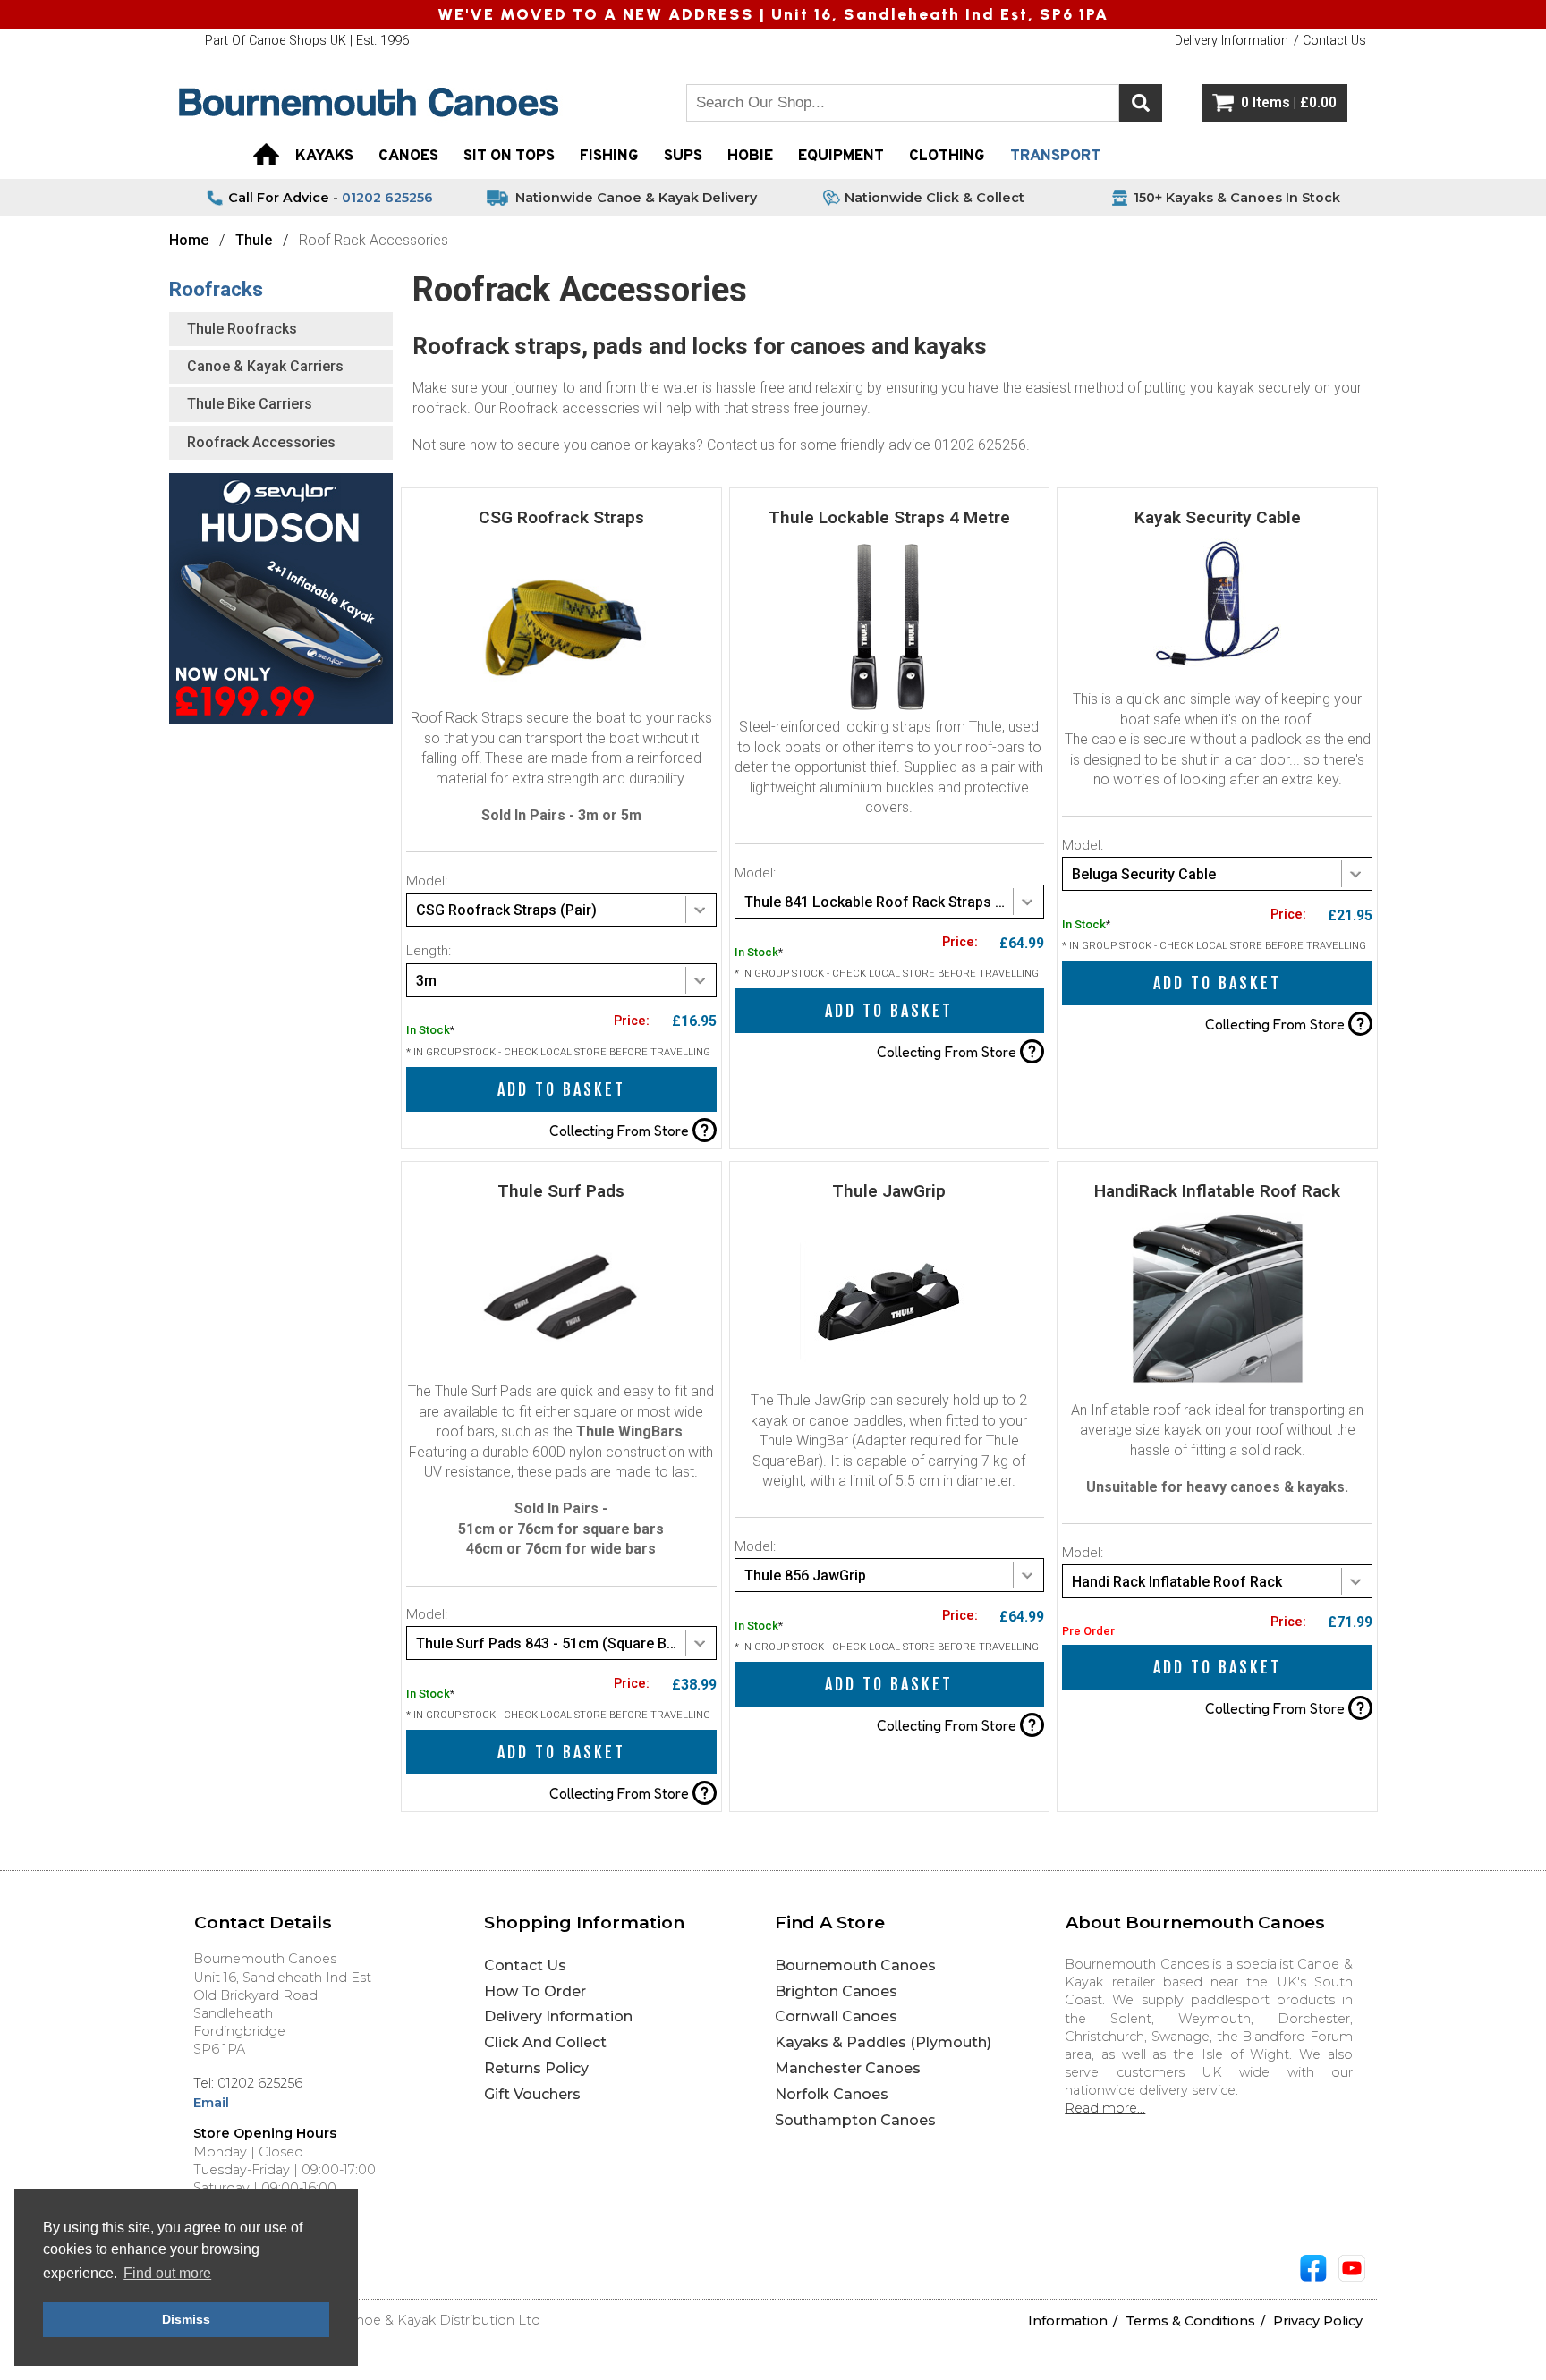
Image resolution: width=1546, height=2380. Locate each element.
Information (1068, 2321)
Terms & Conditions (1190, 2321)
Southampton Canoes (855, 2120)
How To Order (535, 1991)
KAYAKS (324, 157)
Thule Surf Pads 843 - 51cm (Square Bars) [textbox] (555, 1643)
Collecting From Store (629, 1130)
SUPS (683, 157)
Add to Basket (561, 1089)
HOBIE (750, 157)
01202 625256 (387, 198)
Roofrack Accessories (261, 442)
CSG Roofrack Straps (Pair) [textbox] (506, 910)
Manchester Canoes (848, 2068)
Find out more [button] (167, 2273)
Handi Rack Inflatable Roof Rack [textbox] (1177, 1582)
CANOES (408, 157)
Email (211, 2103)
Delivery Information (558, 2016)
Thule (254, 240)
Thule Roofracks (242, 329)
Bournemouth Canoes (855, 1965)
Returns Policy (536, 2068)
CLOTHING (947, 157)
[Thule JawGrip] (889, 1386)
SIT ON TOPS (509, 157)
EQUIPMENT (841, 157)
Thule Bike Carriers (250, 404)
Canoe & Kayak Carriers (265, 366)
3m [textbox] (426, 981)
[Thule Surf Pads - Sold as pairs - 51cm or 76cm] (561, 1377)
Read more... (1105, 2108)
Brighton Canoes (836, 1991)
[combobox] (561, 910)
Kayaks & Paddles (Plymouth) (883, 2042)
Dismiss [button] (186, 2319)
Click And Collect (545, 2042)
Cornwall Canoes (836, 2016)
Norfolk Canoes (832, 2094)
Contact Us (525, 1965)
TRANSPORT (1055, 157)
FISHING (609, 157)
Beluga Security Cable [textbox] (1144, 874)
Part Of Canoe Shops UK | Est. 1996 (307, 41)
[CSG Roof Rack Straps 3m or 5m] (561, 703)
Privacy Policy (1318, 2321)
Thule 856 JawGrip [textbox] (805, 1575)
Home (189, 240)
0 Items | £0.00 (1289, 103)
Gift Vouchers (532, 2094)
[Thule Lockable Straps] (889, 712)
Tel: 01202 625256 (248, 2083)
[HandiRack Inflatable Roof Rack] (1218, 1379)
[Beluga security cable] (1217, 668)
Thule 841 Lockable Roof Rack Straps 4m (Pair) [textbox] (894, 902)
